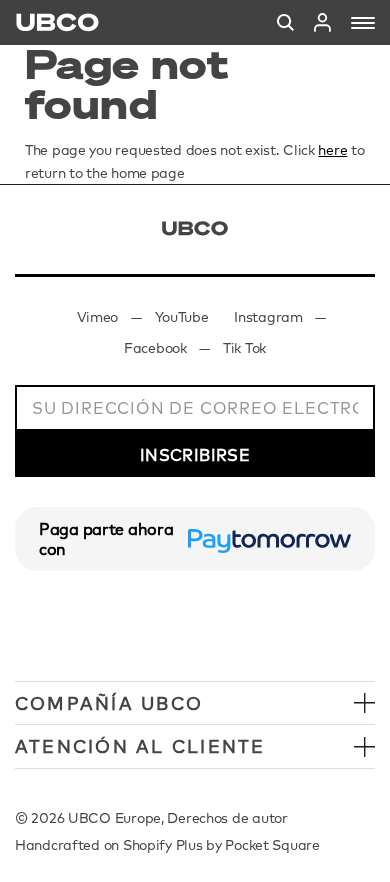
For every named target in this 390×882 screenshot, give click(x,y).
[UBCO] (195, 228)
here (332, 150)
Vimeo (98, 317)
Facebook (155, 348)
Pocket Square (272, 845)
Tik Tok (244, 348)
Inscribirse (195, 455)
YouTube (182, 317)
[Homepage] (57, 22)
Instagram (268, 317)
